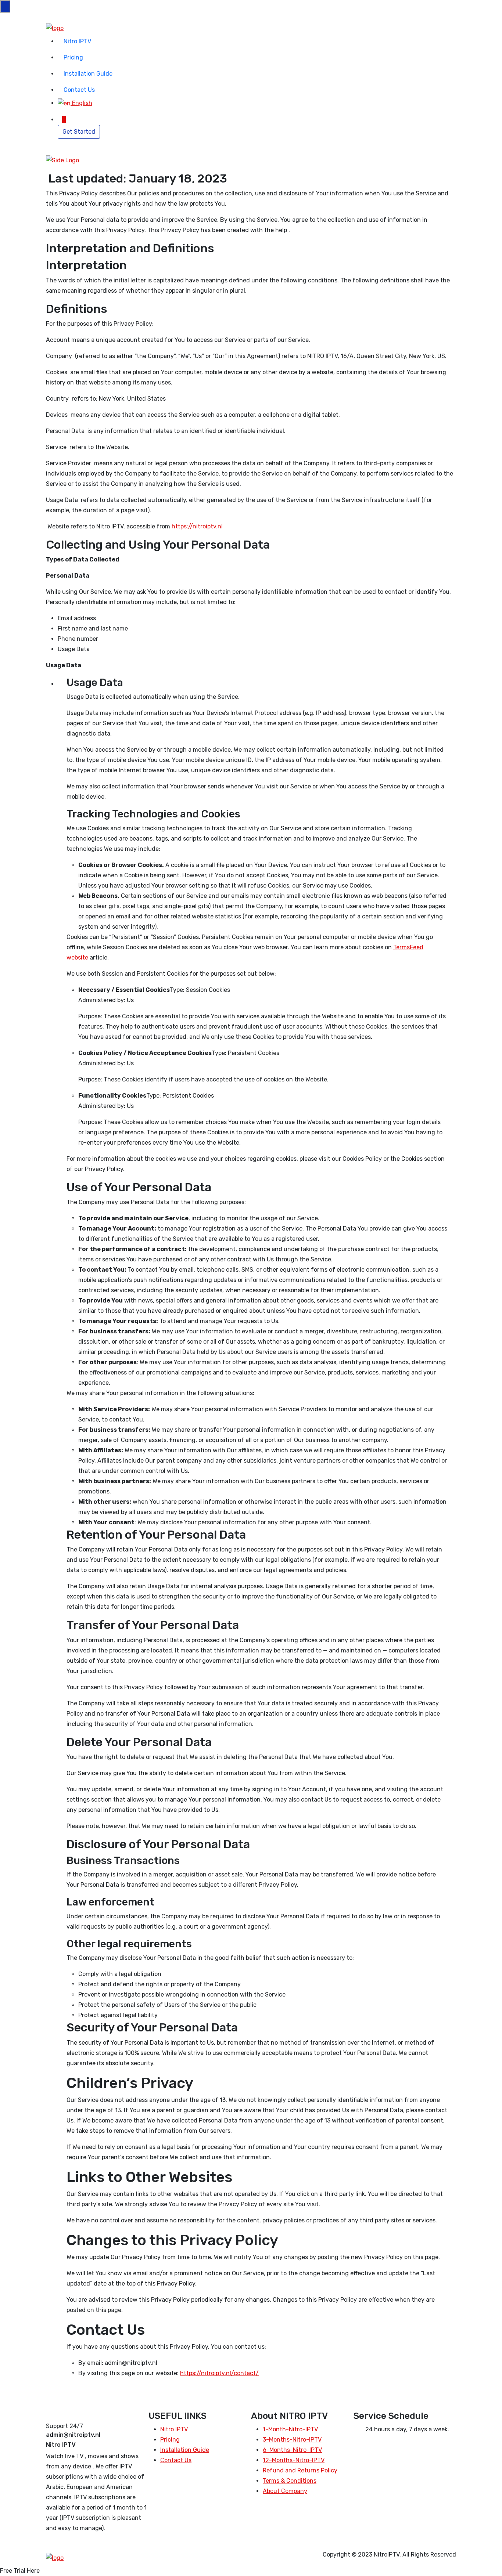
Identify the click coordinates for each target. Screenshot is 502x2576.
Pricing (73, 57)
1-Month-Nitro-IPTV (290, 2429)
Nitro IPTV (77, 41)
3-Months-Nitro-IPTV (292, 2440)
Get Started (79, 132)
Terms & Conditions (290, 2481)
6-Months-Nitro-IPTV (292, 2450)
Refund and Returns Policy (300, 2470)
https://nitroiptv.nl (197, 526)
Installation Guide (88, 74)
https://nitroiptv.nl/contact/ (219, 2373)
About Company (285, 2491)
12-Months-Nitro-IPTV (294, 2460)
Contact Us (79, 90)
